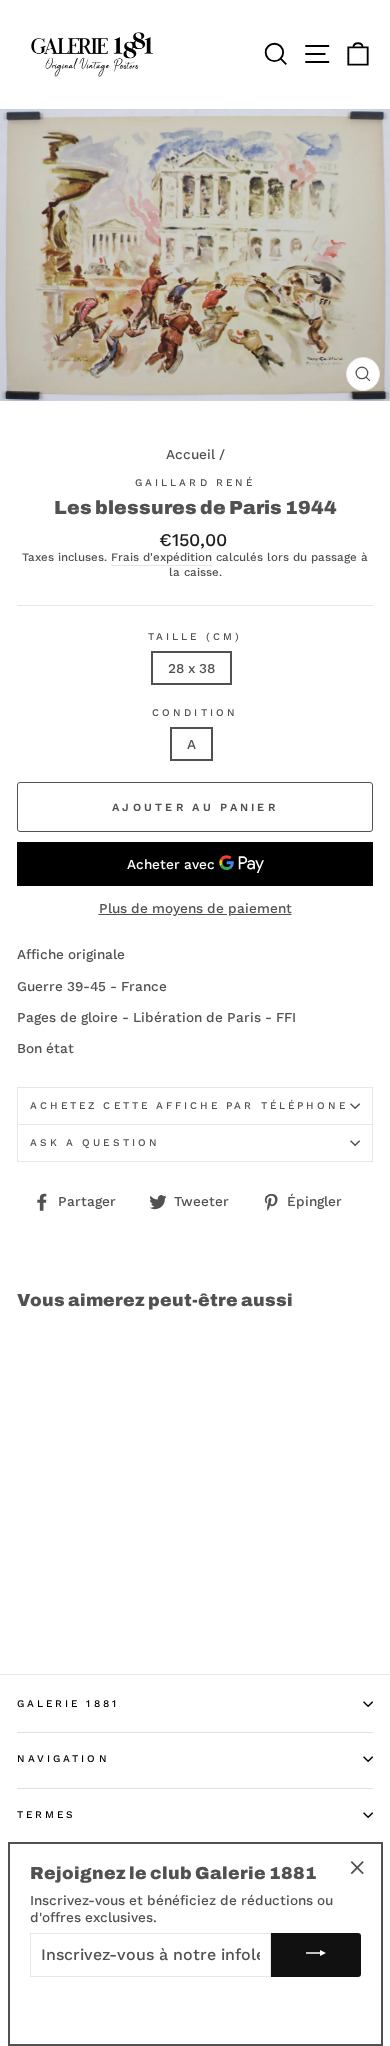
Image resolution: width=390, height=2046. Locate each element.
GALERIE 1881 (68, 1703)
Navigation (63, 1758)
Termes (46, 1814)
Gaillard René (195, 482)
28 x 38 (191, 668)
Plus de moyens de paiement (195, 908)
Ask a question (95, 1142)
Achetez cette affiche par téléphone (189, 1105)
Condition (195, 712)
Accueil (190, 454)
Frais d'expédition (161, 557)
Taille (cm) (195, 636)
